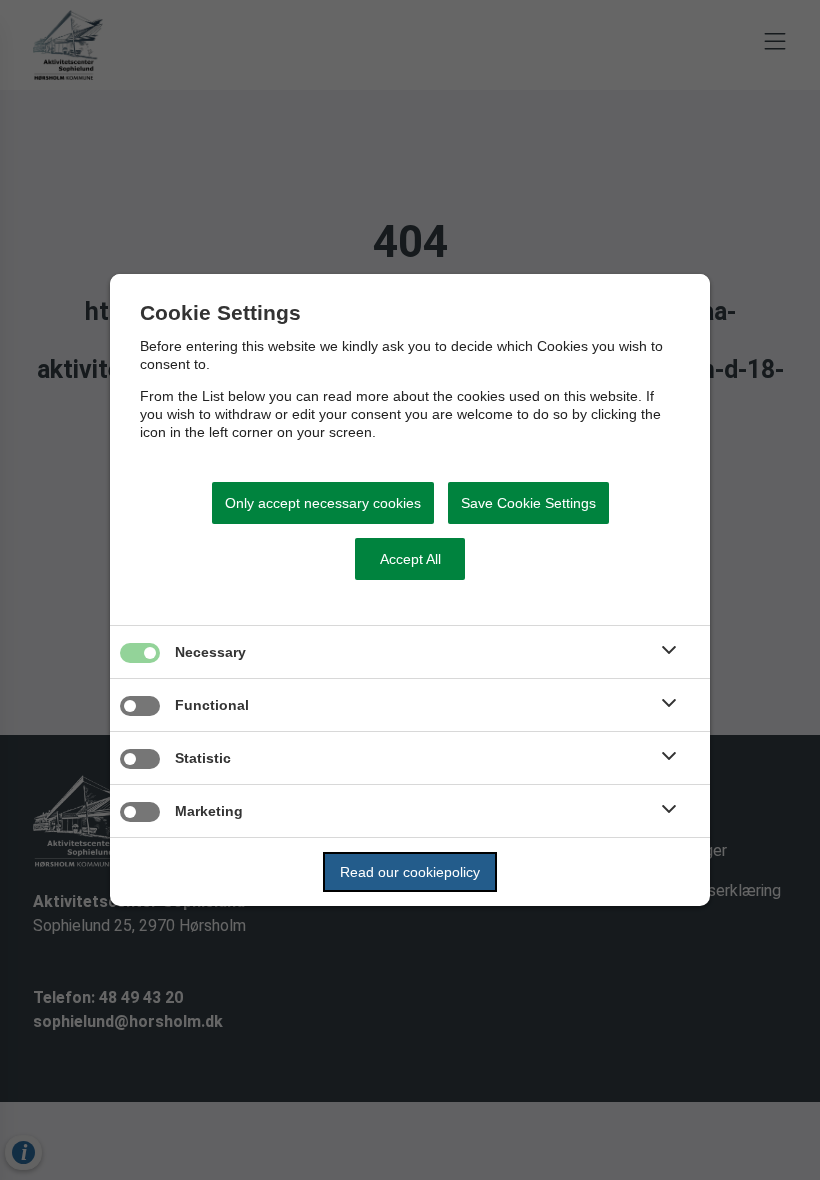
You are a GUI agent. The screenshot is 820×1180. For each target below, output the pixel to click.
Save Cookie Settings (528, 503)
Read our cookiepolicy (410, 872)
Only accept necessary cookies (323, 503)
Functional (212, 705)
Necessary (210, 652)
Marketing (209, 811)
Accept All (410, 559)
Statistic (203, 758)
